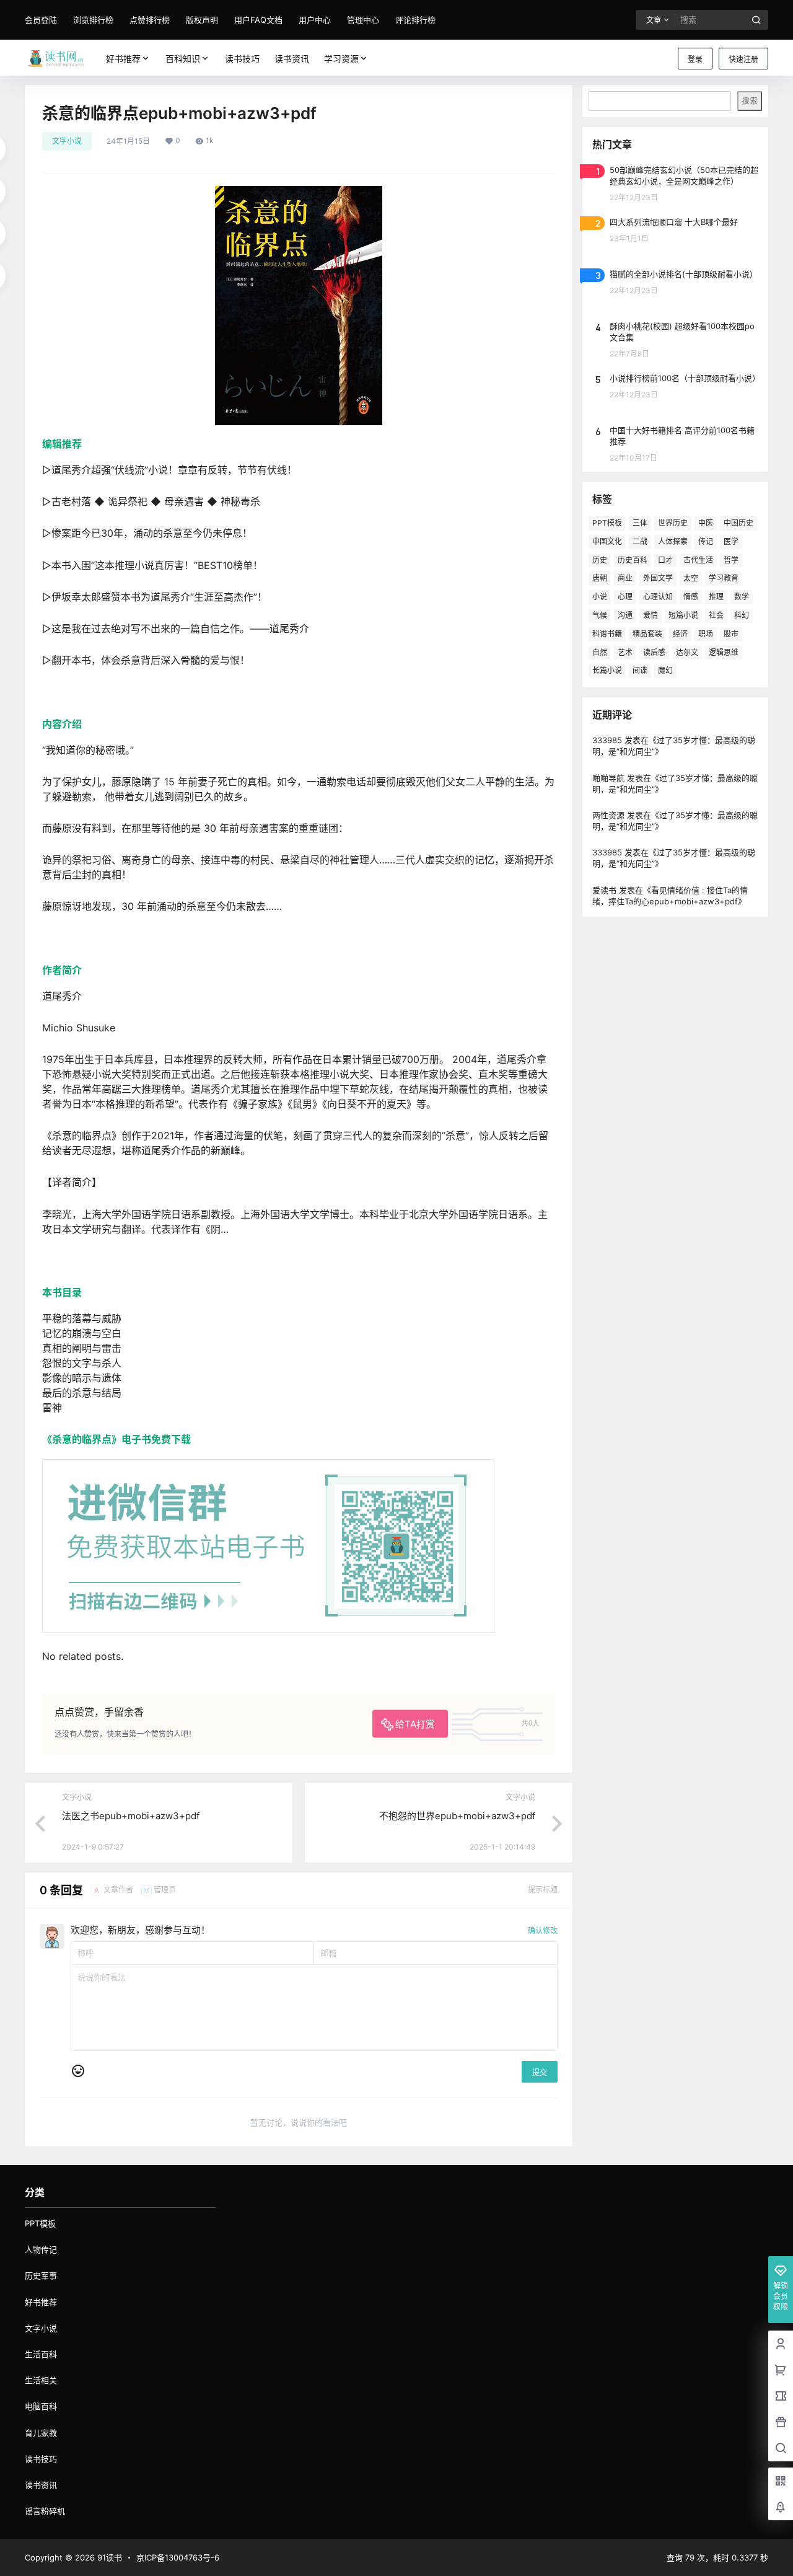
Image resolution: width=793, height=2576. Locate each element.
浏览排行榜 (93, 20)
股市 (731, 634)
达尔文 (687, 652)
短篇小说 (683, 615)
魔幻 (665, 670)
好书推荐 (123, 59)
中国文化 (607, 541)
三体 (640, 523)
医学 (731, 541)
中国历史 (738, 523)
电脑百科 (41, 2406)
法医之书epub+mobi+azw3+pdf (131, 1816)
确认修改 (543, 1930)
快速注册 (743, 59)
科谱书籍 (607, 634)
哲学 (731, 560)
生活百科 (41, 2354)
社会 (716, 615)
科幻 (742, 615)
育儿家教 (41, 2433)
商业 (625, 578)
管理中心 (363, 20)
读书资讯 (41, 2485)
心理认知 (658, 597)
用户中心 (315, 20)
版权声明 (202, 20)
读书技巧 (41, 2459)
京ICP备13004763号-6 (178, 2557)
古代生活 (698, 560)
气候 (600, 615)
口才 (665, 560)
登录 (695, 59)
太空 (691, 578)
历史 (600, 560)
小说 (600, 597)
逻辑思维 (724, 652)
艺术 (625, 652)
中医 (706, 523)
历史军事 (41, 2275)
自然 (600, 652)
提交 (540, 2072)
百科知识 (183, 59)
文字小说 (67, 141)
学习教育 (724, 578)
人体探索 (673, 541)
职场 (706, 634)
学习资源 (341, 59)
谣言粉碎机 (45, 2511)
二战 (640, 541)
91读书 (108, 2557)
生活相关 (41, 2380)
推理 (716, 597)
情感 (691, 597)
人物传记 (41, 2249)
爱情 (651, 615)
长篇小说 (607, 670)
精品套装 (647, 634)
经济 (680, 634)
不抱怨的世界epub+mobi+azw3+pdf (457, 1816)
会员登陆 (41, 20)
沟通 (625, 615)
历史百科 (633, 560)
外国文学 (658, 578)
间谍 (640, 670)
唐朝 (600, 578)
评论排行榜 (415, 20)
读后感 (654, 652)
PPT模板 (607, 523)
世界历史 (673, 523)
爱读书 (604, 890)
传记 (706, 541)
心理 (625, 597)
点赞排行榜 (150, 20)
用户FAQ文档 (258, 20)
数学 (742, 597)
